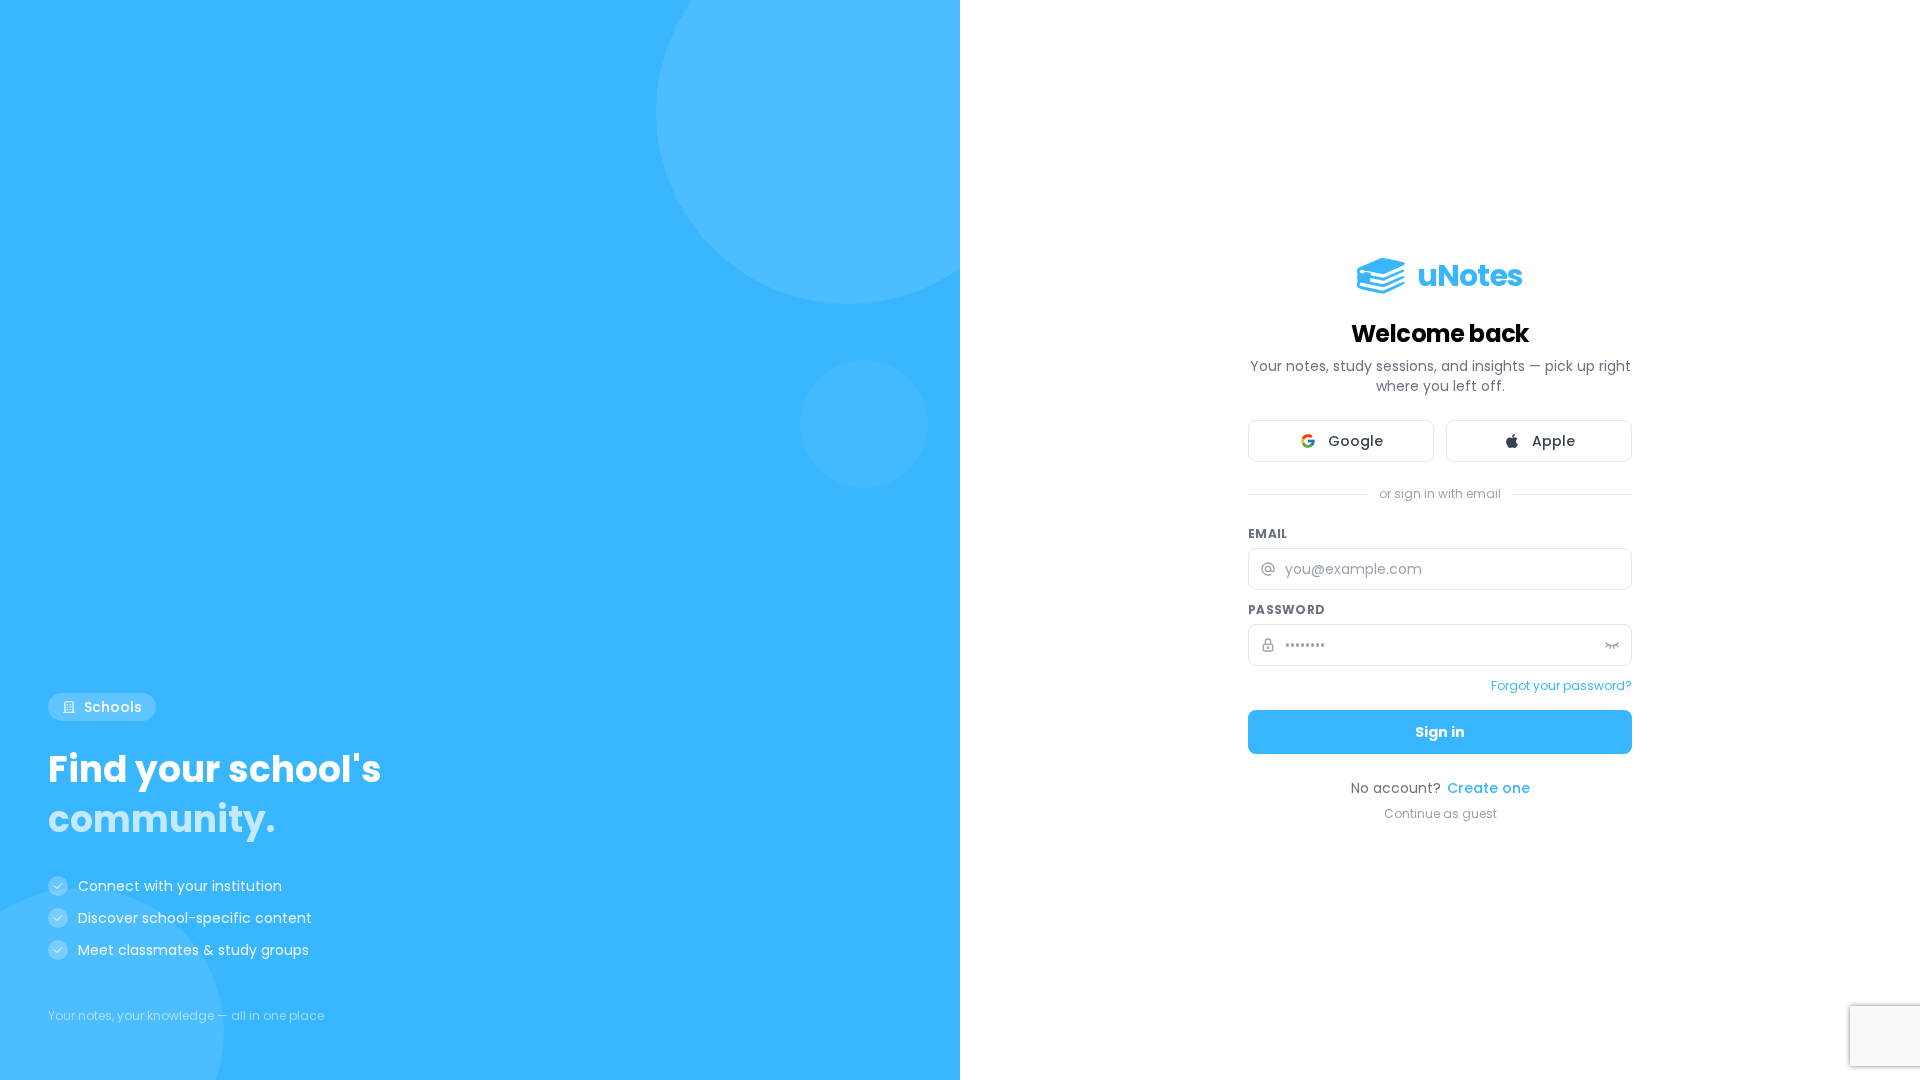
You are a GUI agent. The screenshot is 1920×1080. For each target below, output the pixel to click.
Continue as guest (1440, 814)
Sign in (1440, 732)
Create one (1488, 788)
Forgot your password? (1561, 686)
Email (1268, 534)
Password (1286, 610)
